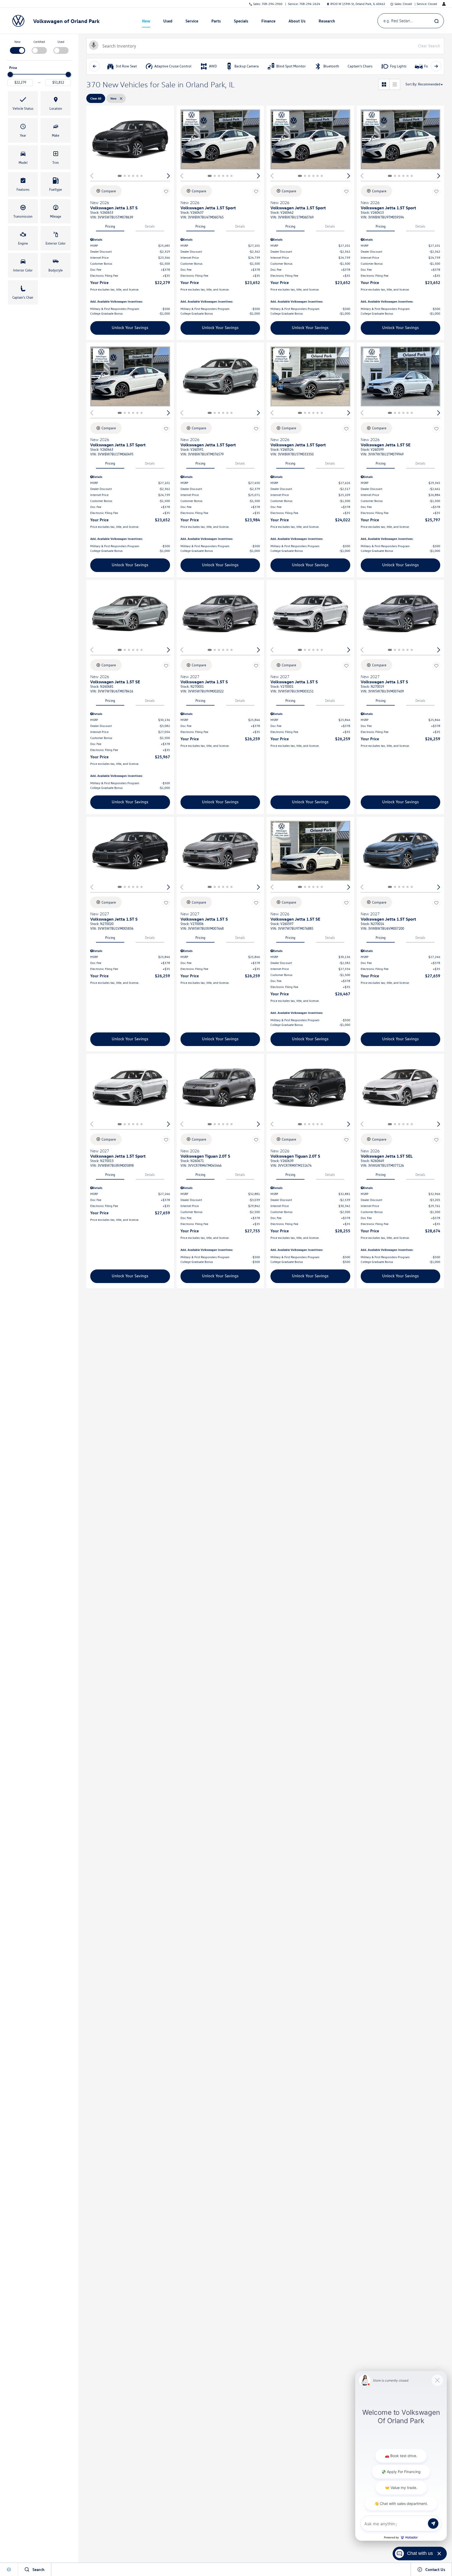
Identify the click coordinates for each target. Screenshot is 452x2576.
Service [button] (192, 22)
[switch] (17, 47)
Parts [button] (216, 22)
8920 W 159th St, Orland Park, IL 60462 (358, 4)
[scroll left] (94, 66)
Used (61, 42)
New (146, 21)
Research (327, 21)
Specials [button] (241, 22)
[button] (23, 103)
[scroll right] (436, 66)
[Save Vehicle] (166, 192)
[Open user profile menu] (444, 4)
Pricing (110, 226)
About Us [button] (297, 22)
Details (150, 226)
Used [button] (168, 22)
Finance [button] (268, 22)
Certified (39, 42)
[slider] (10, 74)
